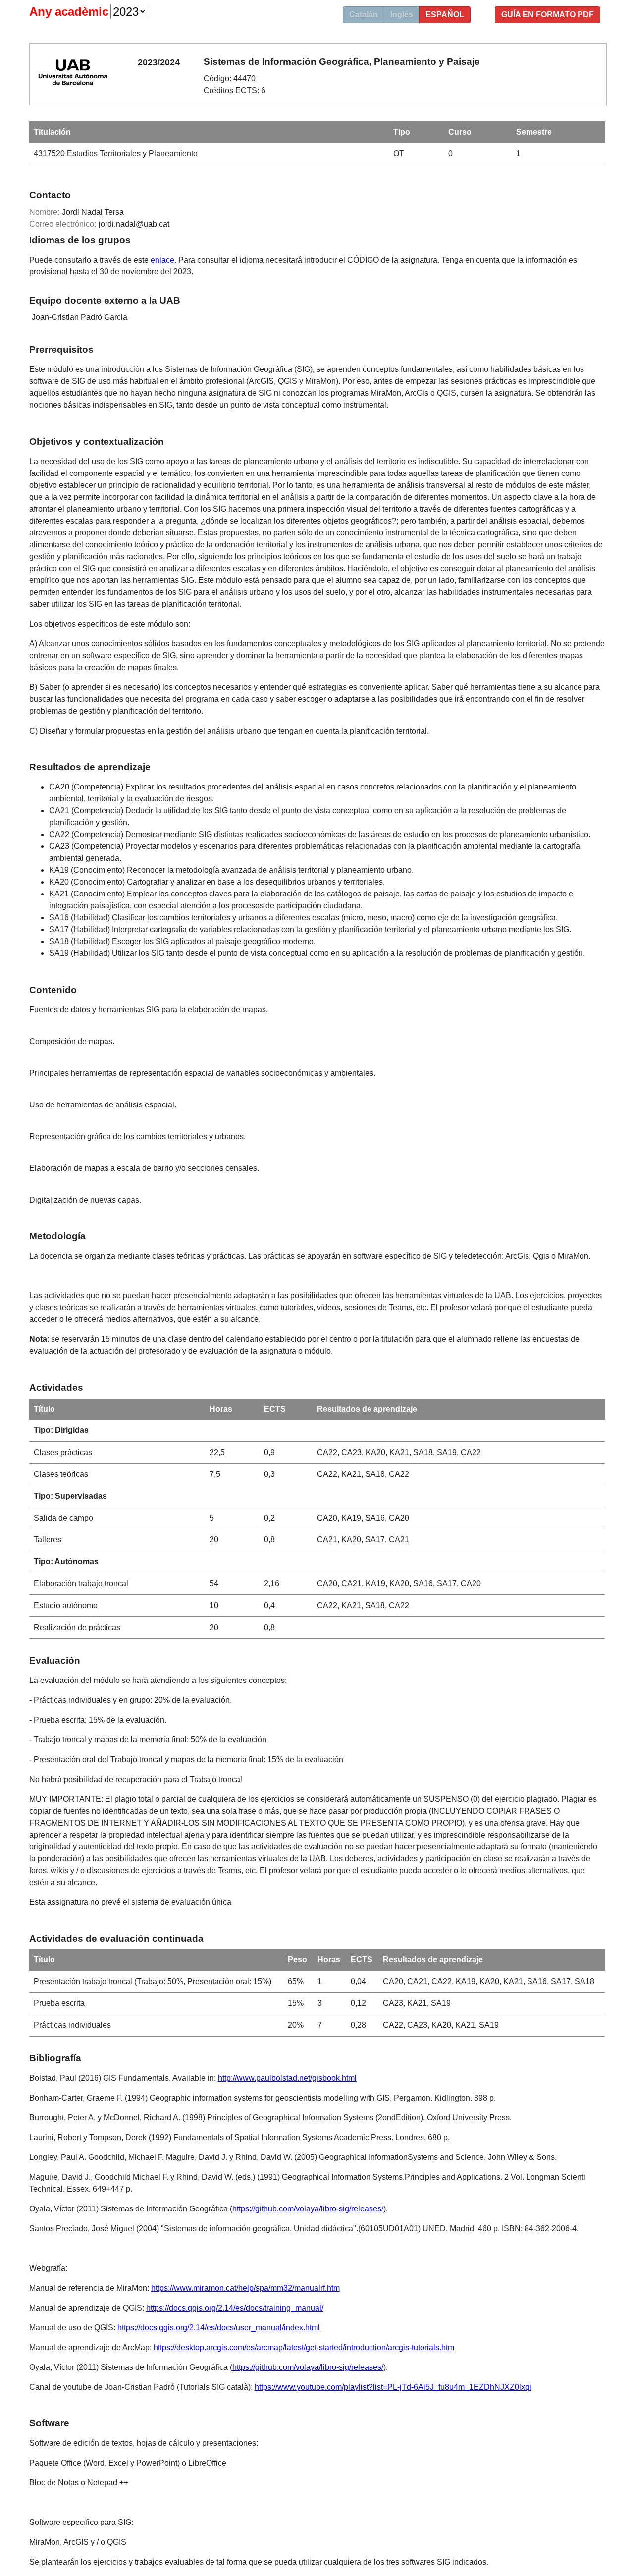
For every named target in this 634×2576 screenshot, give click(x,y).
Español (445, 15)
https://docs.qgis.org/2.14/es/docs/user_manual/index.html (219, 2328)
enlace (162, 260)
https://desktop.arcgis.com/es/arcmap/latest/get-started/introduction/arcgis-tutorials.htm (304, 2347)
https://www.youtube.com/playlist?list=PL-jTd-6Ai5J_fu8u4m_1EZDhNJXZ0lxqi (393, 2387)
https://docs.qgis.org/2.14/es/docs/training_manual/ (235, 2308)
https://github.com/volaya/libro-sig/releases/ (308, 2209)
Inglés (402, 15)
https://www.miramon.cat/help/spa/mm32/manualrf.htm (245, 2288)
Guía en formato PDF (548, 15)
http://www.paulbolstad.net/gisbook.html (287, 2078)
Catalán (364, 15)
